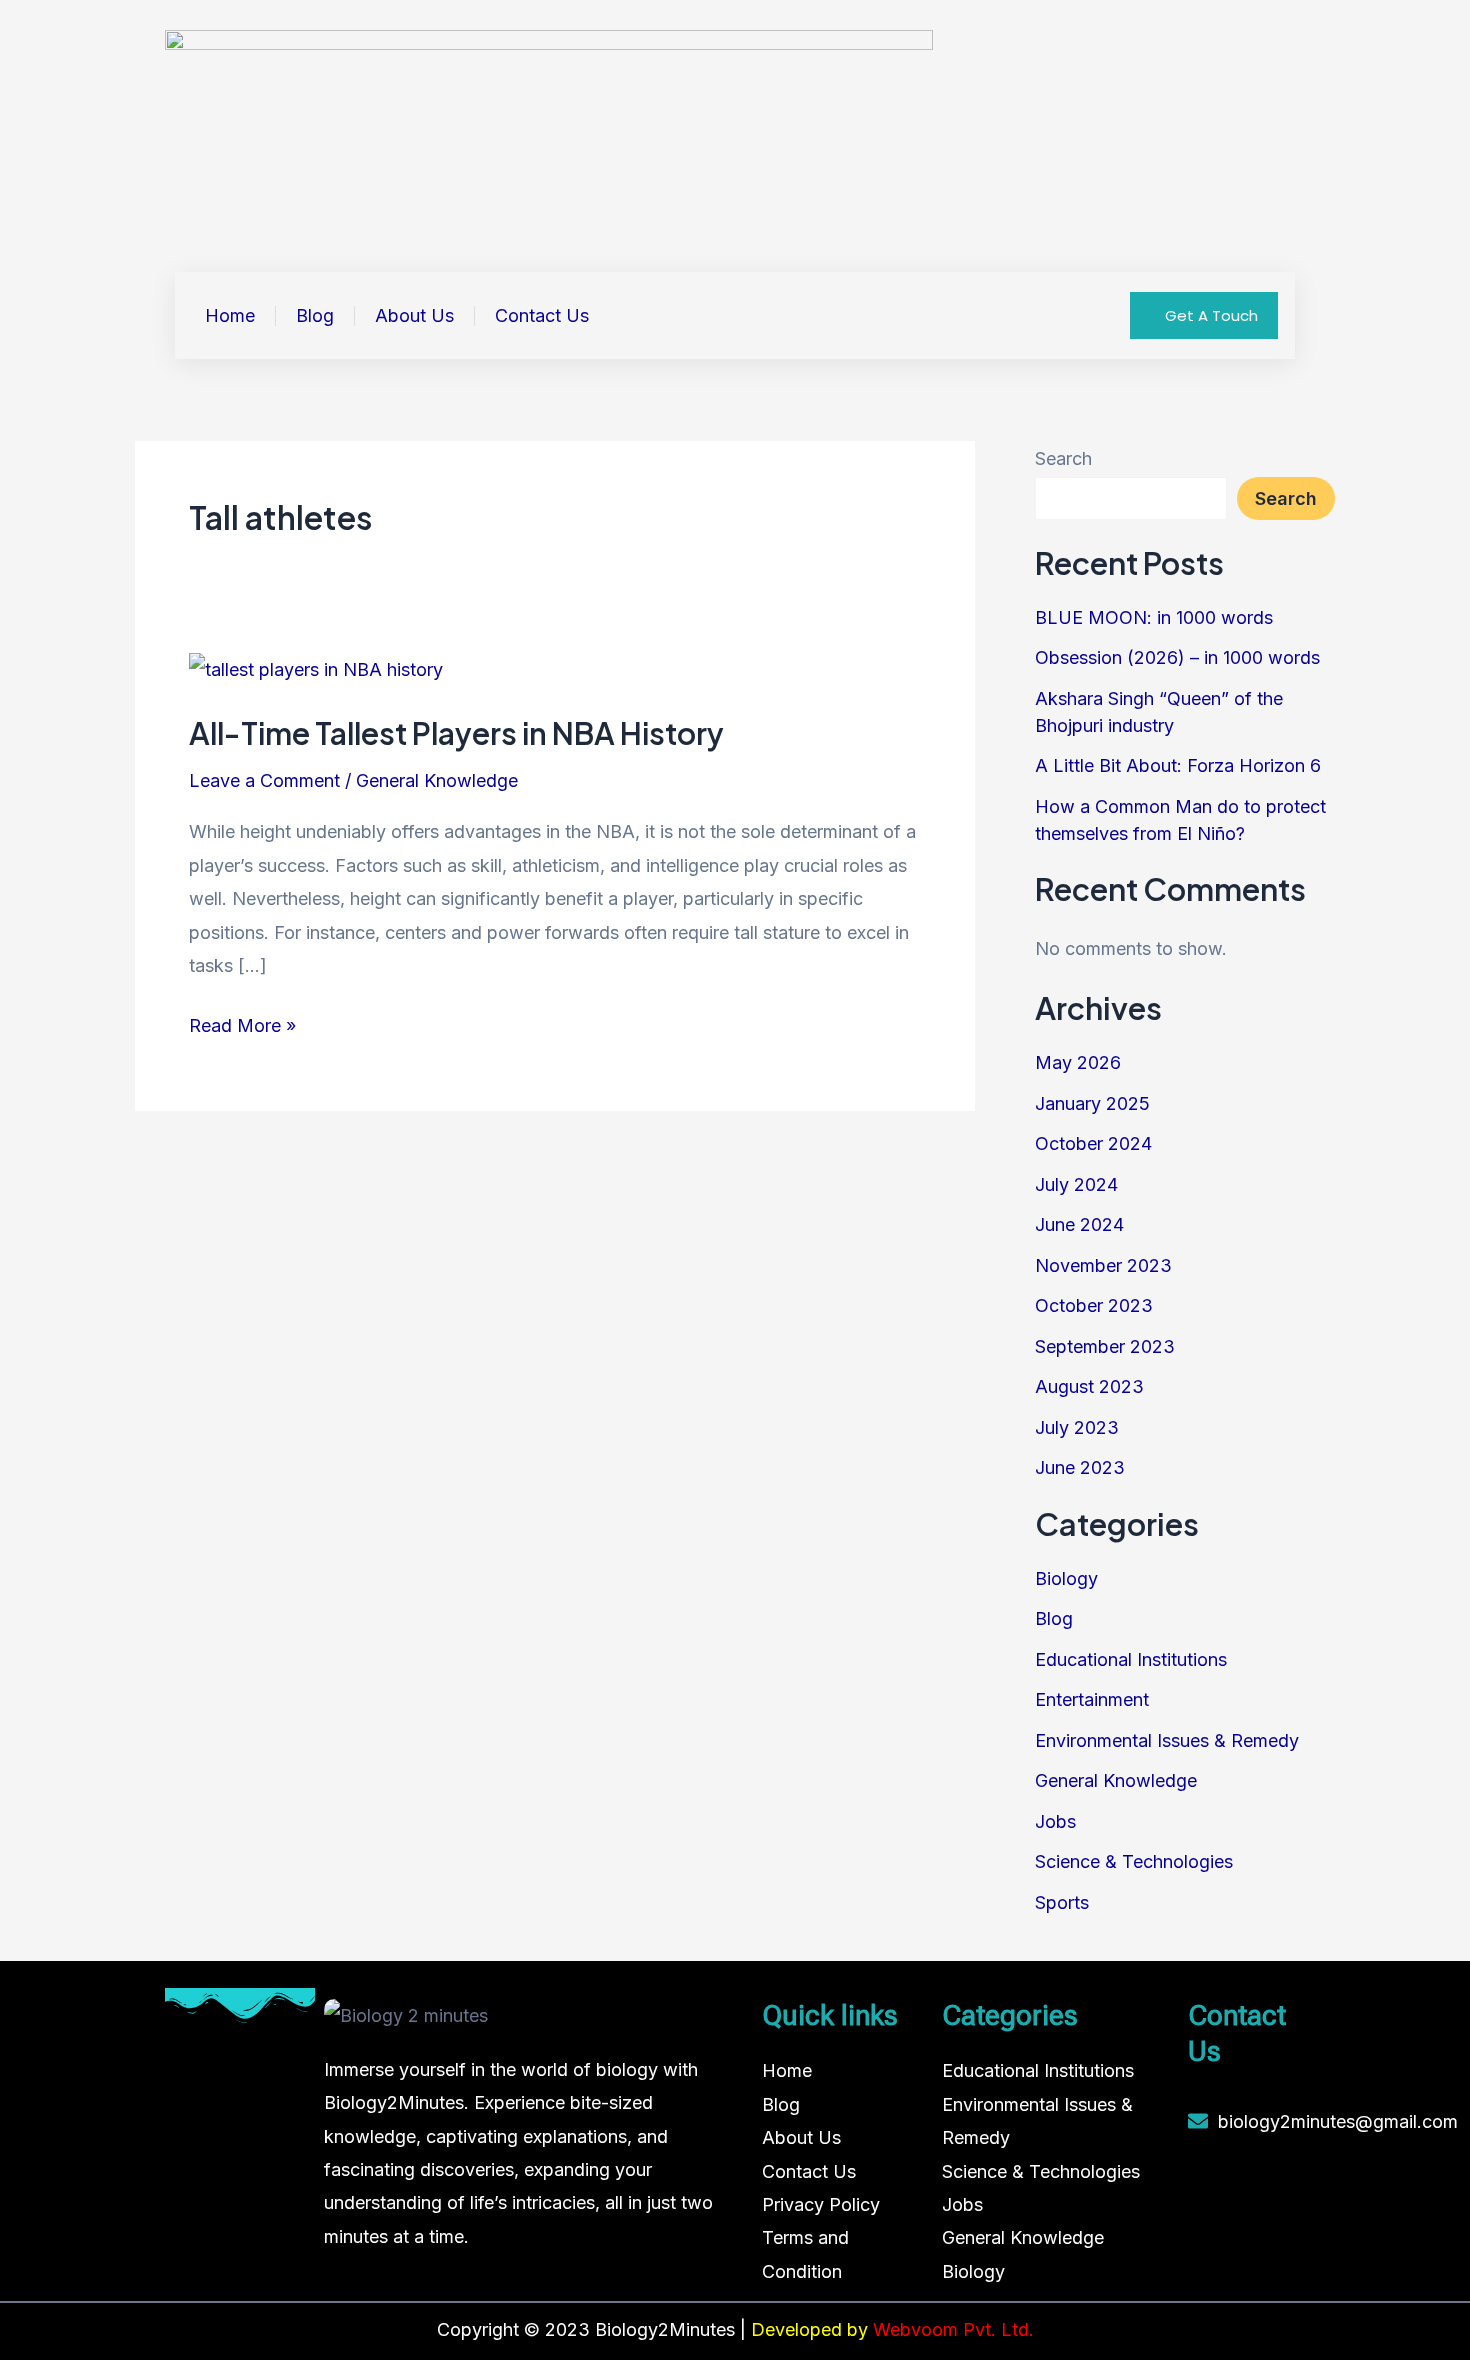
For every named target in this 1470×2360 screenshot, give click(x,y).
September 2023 (1105, 1346)
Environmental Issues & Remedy (1167, 1740)
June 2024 (1079, 1224)
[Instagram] (1253, 2191)
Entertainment (1092, 1699)
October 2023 (1094, 1305)
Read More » (242, 1022)
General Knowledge (437, 780)
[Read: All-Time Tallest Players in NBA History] (316, 668)
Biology (1066, 1578)
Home (230, 316)
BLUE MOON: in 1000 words (1154, 617)
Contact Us (542, 316)
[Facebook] (1208, 2191)
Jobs (1055, 1821)
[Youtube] (1253, 2231)
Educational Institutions (1131, 1659)
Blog (315, 316)
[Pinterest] (1208, 2271)
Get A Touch (1211, 315)
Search (1063, 458)
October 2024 (1093, 1143)
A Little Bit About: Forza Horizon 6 (1178, 765)
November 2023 (1103, 1265)
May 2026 (1078, 1062)
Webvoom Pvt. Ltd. (953, 2329)
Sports (1062, 1902)
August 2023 (1089, 1386)
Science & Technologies (1134, 1861)
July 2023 (1077, 1427)
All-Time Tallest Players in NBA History (456, 733)
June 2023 (1080, 1467)
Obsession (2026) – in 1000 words (1177, 657)
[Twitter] (1208, 2231)
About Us (414, 316)
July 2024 (1076, 1184)
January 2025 (1092, 1103)
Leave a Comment (264, 780)
